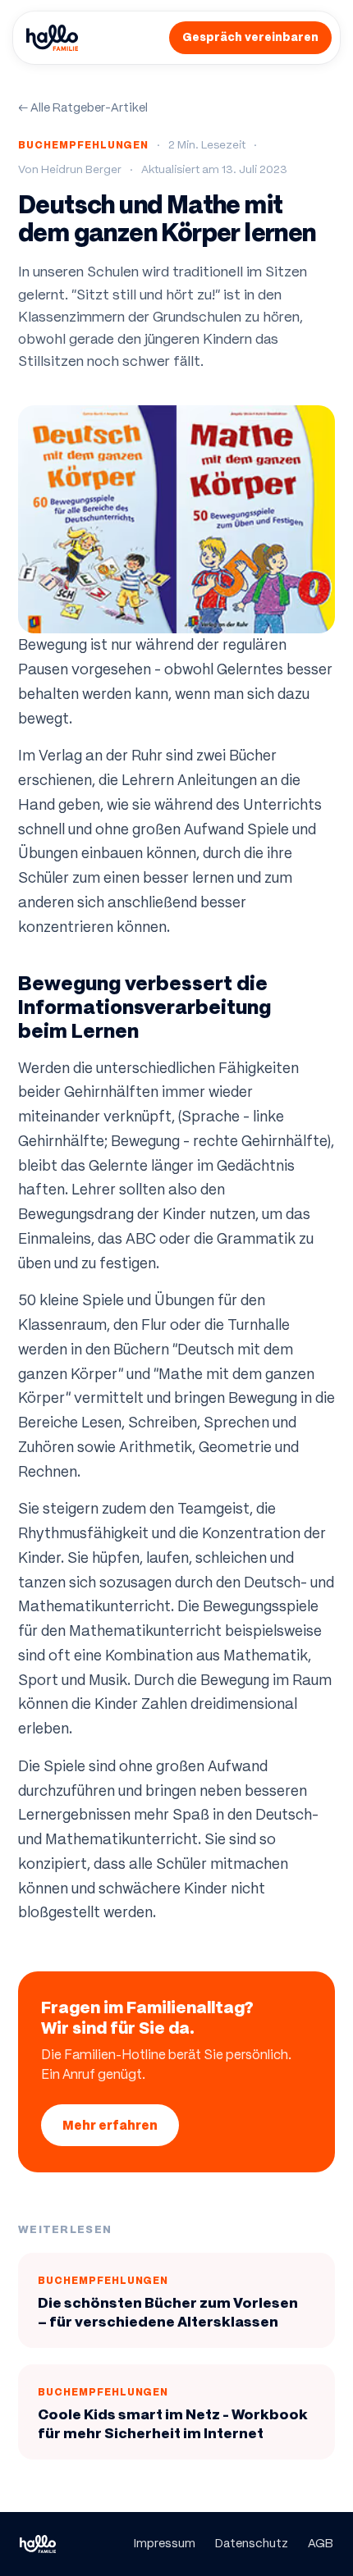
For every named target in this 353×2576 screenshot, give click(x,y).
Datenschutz (252, 2543)
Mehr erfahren (110, 2125)
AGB (321, 2543)
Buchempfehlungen (83, 145)
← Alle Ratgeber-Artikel (83, 107)
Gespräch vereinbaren (250, 37)
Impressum (165, 2543)
